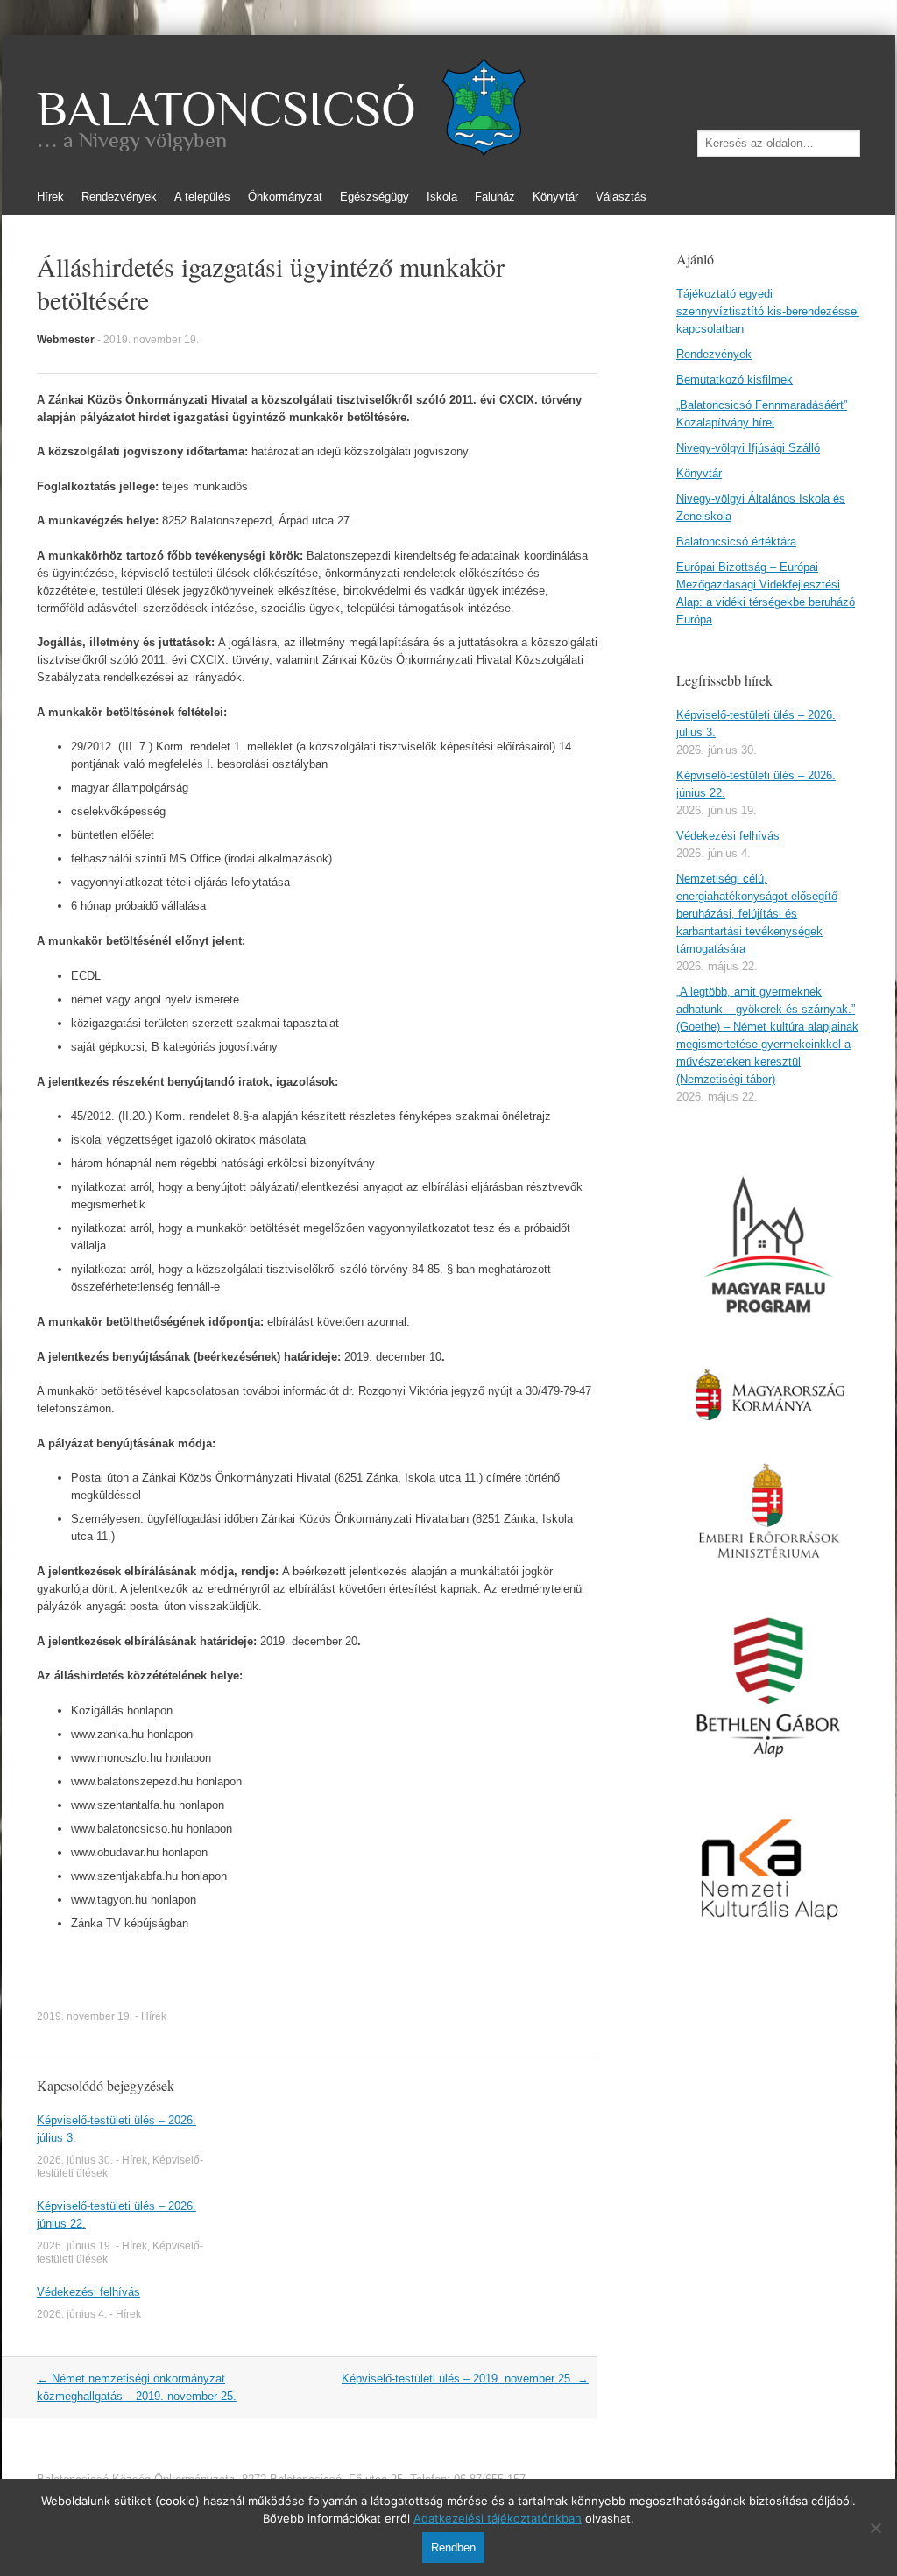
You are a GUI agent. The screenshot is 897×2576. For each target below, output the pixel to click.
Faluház (495, 197)
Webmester (66, 340)
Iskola (442, 197)
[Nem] (875, 2528)
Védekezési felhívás (88, 2292)
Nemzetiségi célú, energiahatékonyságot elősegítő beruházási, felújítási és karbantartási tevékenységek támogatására (757, 914)
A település (202, 197)
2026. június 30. (75, 2160)
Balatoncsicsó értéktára (736, 542)
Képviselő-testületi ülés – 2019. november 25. (465, 2379)
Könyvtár (555, 197)
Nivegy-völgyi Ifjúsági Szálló (748, 448)
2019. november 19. (151, 340)
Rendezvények (119, 197)
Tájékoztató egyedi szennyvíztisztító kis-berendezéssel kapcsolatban (768, 311)
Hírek (50, 197)
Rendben (453, 2548)
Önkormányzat (285, 197)
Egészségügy (374, 197)
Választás (621, 197)
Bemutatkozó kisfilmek (735, 380)
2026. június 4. (72, 2314)
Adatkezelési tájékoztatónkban (498, 2518)
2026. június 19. (75, 2246)
